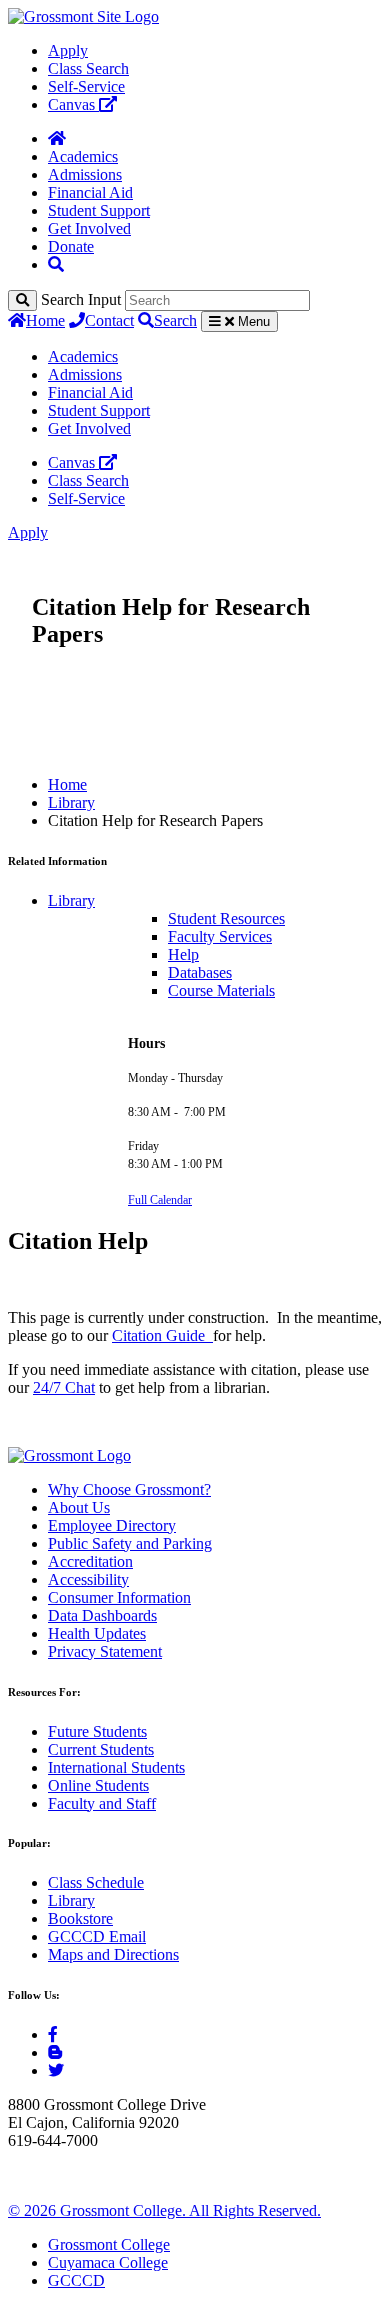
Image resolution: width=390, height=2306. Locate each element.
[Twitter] (56, 2070)
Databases (200, 972)
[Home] (57, 138)
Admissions (85, 174)
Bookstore (80, 1918)
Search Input (81, 299)
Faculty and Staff (102, 1803)
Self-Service (86, 86)
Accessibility (88, 1579)
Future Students (97, 1731)
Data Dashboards (102, 1615)
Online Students (98, 1785)
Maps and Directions (113, 1954)
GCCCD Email (97, 1936)
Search (175, 320)
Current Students (101, 1749)
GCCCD (76, 2280)
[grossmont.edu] (83, 16)
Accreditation (90, 1561)
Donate (71, 246)
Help (183, 954)
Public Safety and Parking (130, 1543)
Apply (68, 50)
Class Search (88, 68)
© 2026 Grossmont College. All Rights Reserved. (164, 2210)
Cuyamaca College (108, 2262)
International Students (116, 1767)
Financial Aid (90, 192)
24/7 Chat (64, 1387)
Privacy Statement (105, 1651)
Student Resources (226, 918)
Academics (83, 156)
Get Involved (89, 228)
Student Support (99, 210)
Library (71, 802)
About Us (79, 1507)
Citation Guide (162, 1335)
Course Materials (221, 990)
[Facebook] (53, 2034)
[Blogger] (55, 2052)
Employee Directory (112, 1525)
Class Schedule (96, 1882)
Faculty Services (220, 936)
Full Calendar (160, 1200)
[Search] (22, 300)
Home (45, 320)
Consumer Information (119, 1597)
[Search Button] (56, 264)
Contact (109, 320)
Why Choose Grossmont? (129, 1489)
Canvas (73, 104)
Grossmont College (109, 2244)
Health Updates (97, 1633)
